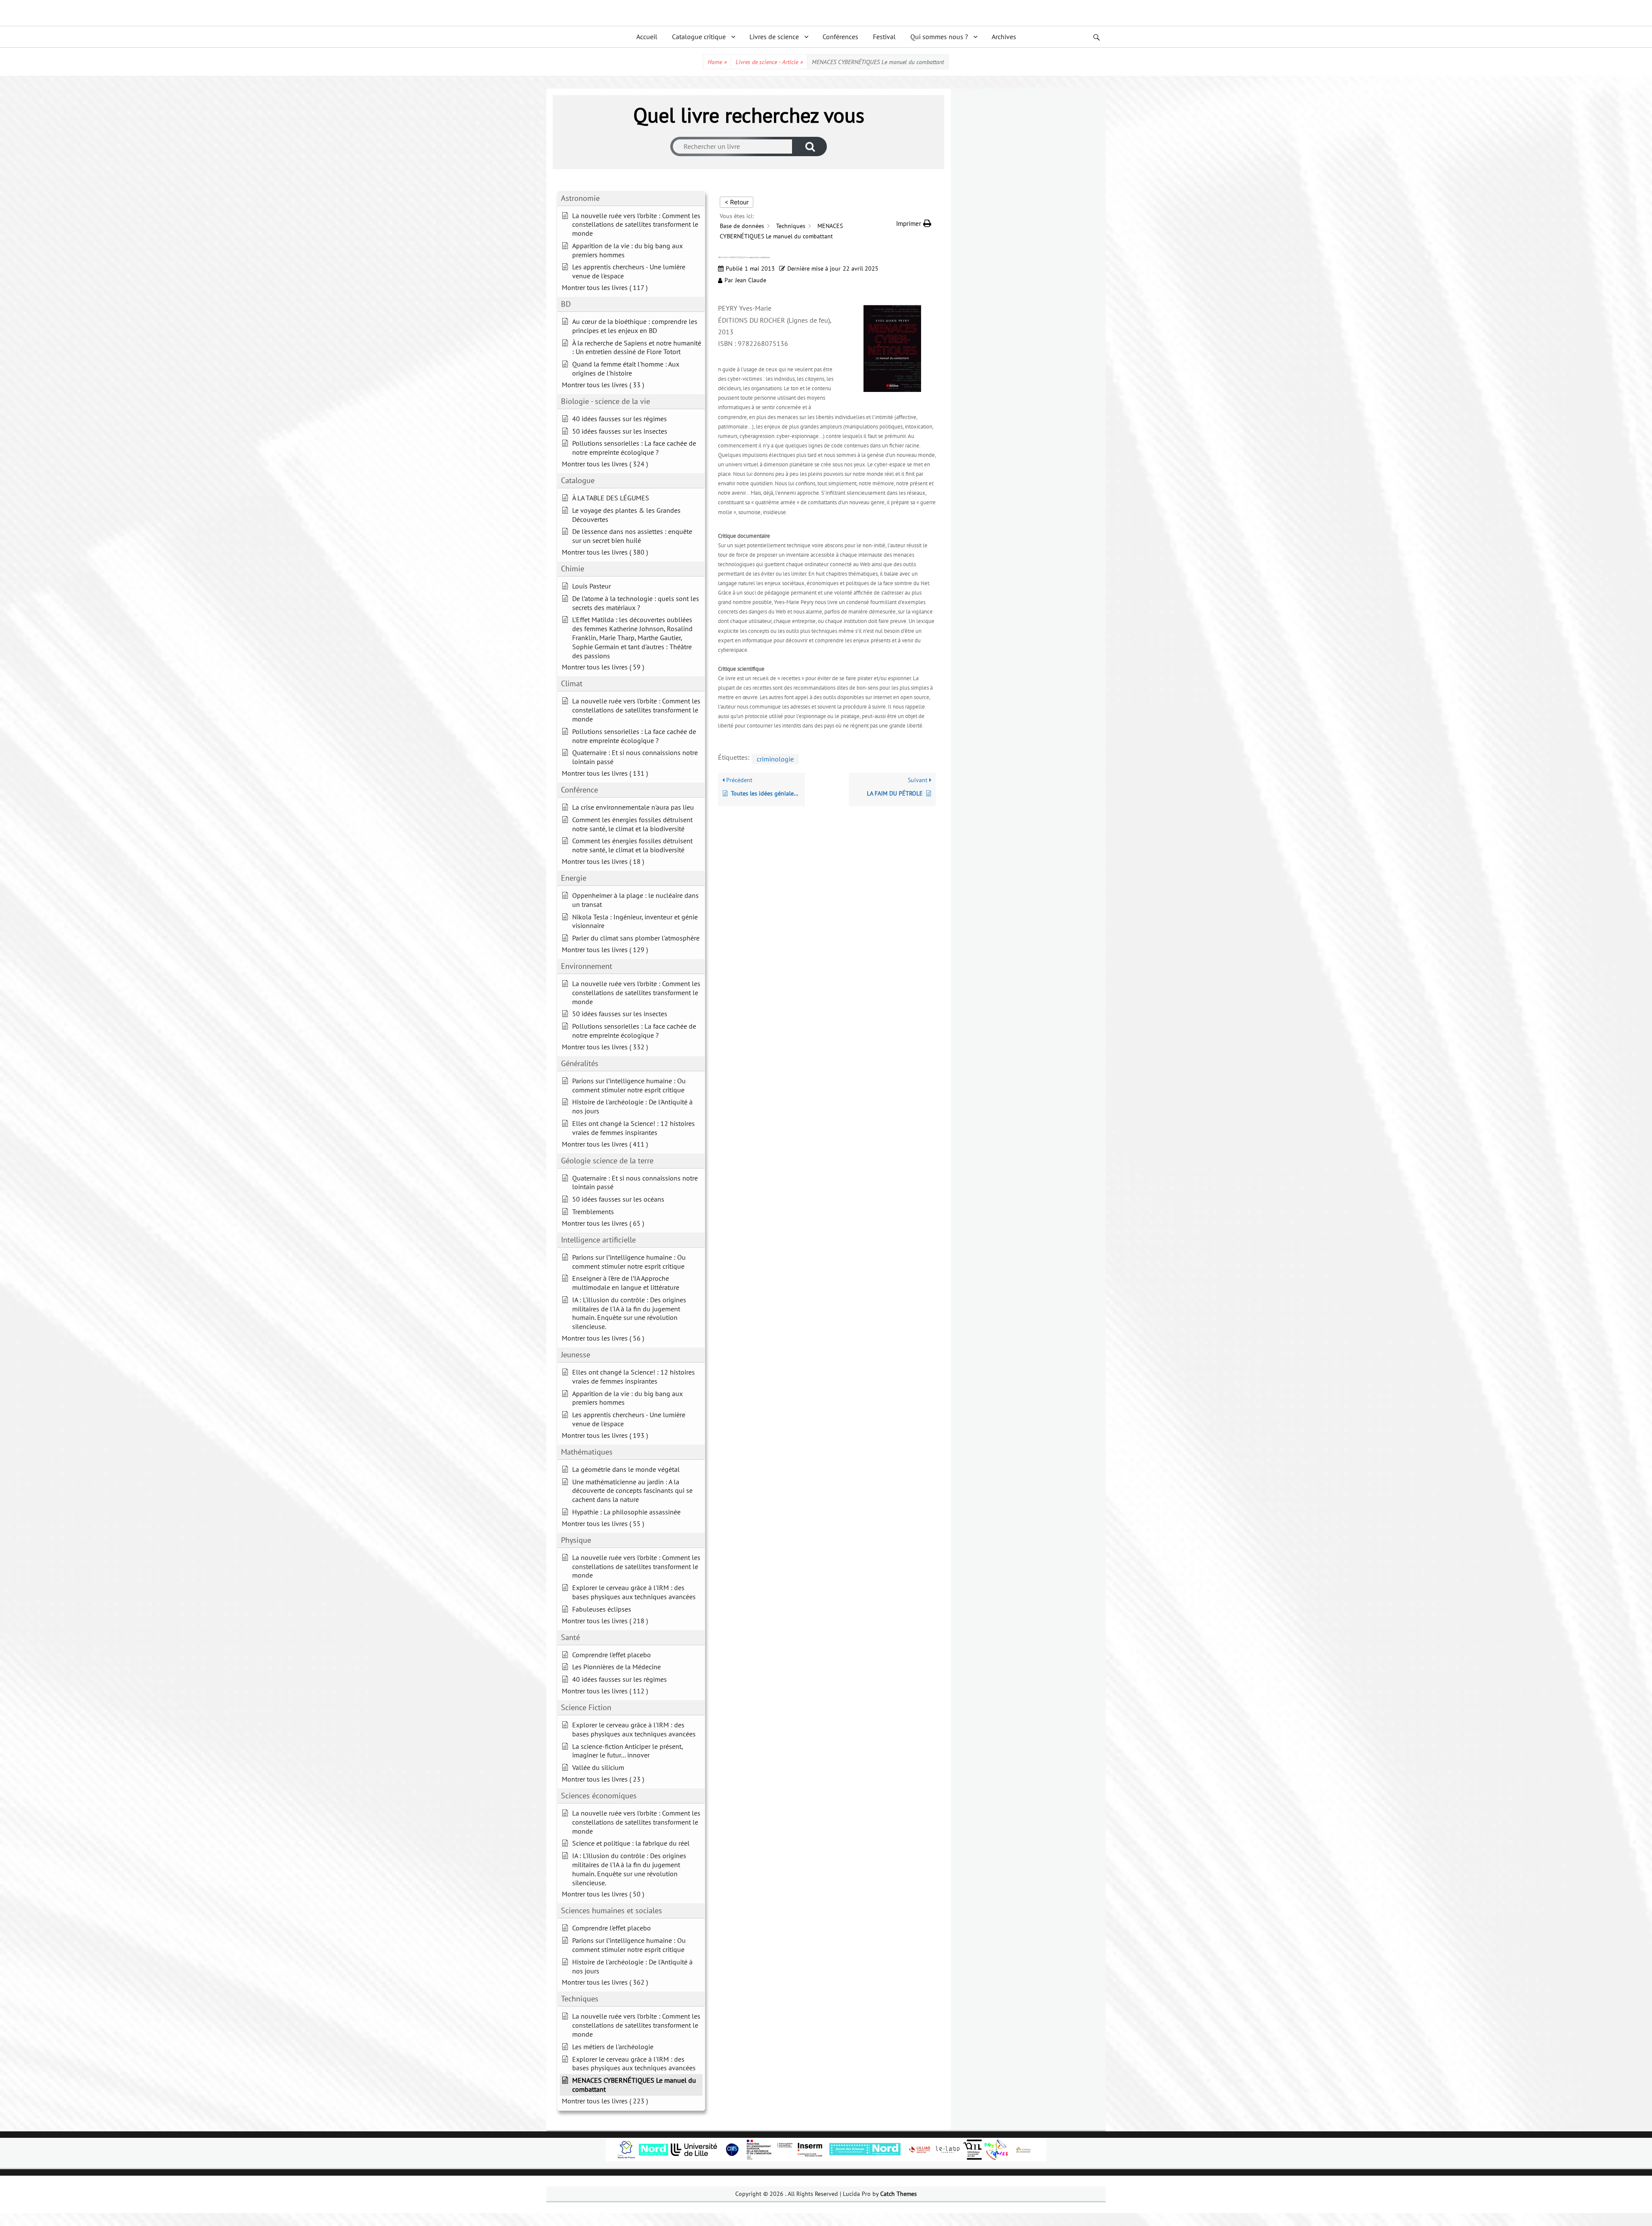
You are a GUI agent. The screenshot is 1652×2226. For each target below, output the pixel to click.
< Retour (737, 202)
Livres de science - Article (769, 62)
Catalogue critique (699, 37)
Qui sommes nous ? (939, 37)
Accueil (647, 37)
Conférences (840, 37)
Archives (1004, 37)
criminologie (775, 759)
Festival (884, 37)
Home (717, 62)
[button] (914, 224)
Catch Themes (898, 2194)
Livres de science (774, 37)
